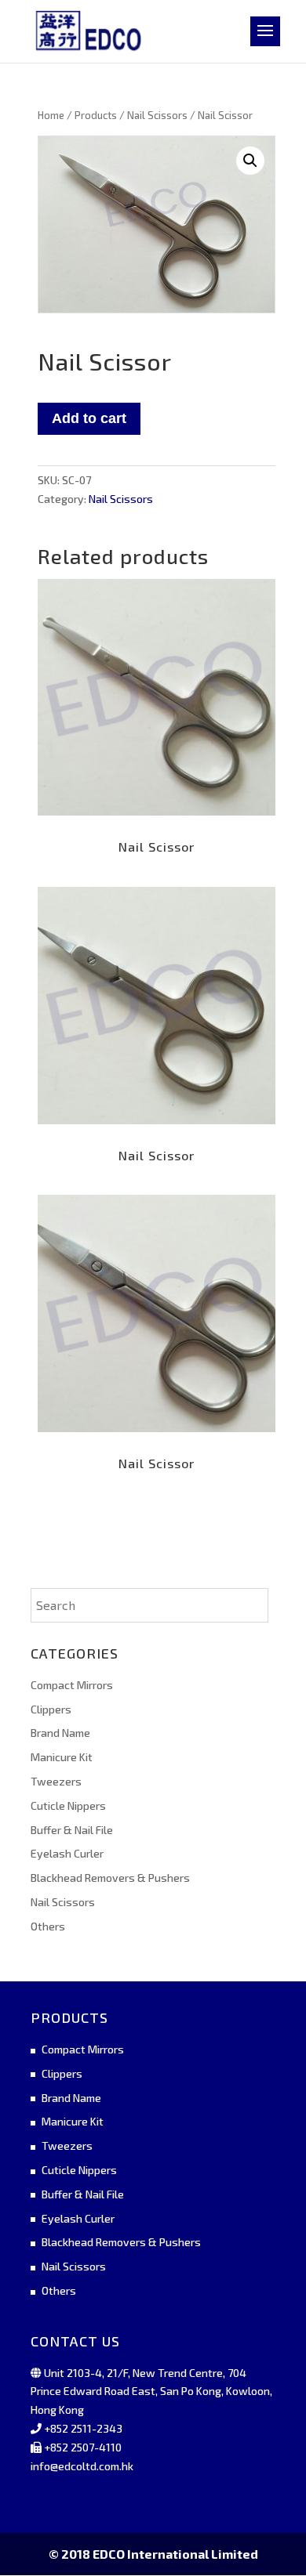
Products (96, 115)
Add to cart (89, 418)
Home (51, 115)
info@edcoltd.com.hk (82, 2466)
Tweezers (56, 1781)
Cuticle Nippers (68, 1805)
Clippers (51, 1709)
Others (48, 1926)
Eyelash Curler (67, 1853)
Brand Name (60, 1733)
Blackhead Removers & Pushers (110, 1878)
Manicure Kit (62, 1757)
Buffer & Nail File (72, 1830)
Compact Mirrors (72, 1685)
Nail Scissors (157, 115)
